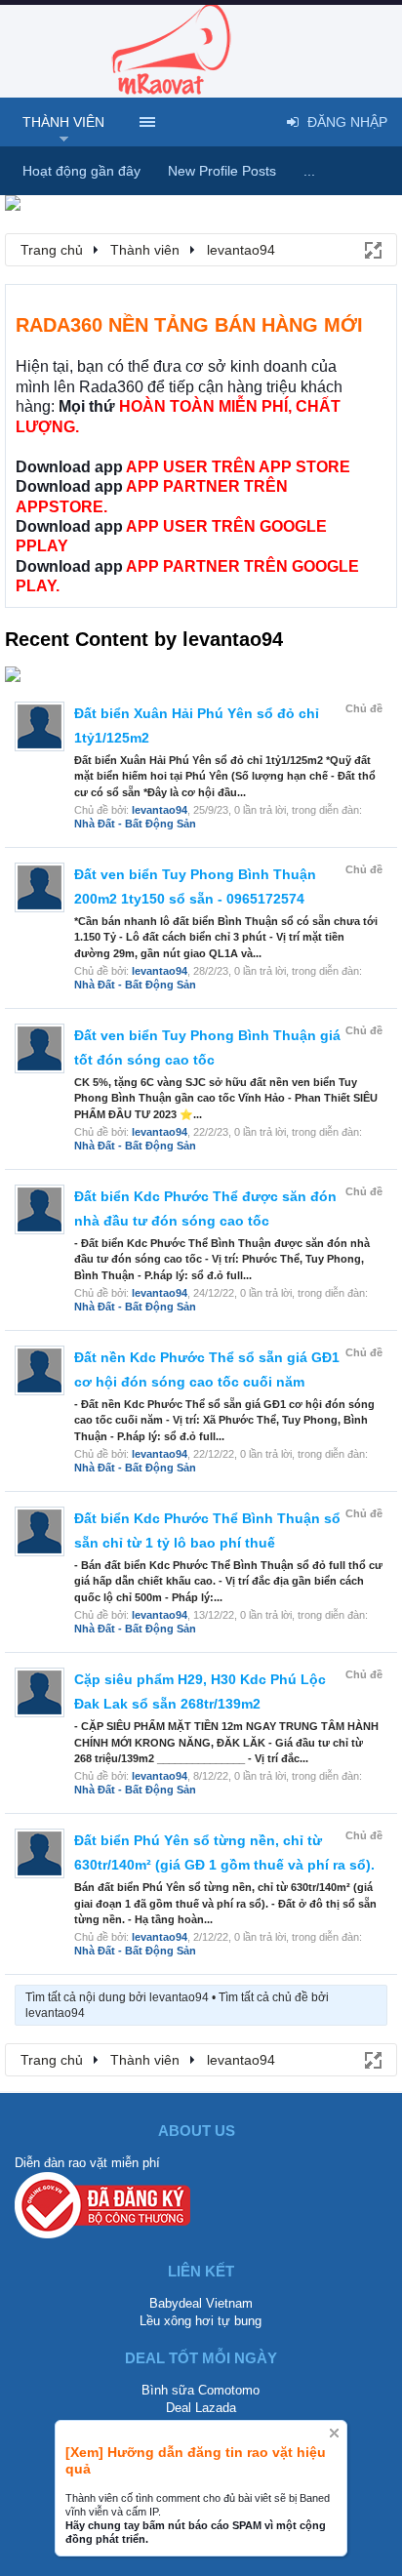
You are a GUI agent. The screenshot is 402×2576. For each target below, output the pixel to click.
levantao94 (160, 810)
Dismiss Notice (334, 2433)
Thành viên (63, 122)
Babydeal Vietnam (201, 2303)
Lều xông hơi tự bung (201, 2321)
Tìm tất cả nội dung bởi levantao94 (117, 1997)
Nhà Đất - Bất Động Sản (135, 824)
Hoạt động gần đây (81, 171)
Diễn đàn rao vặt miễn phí (87, 2163)
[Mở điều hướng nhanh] (372, 249)
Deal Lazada (201, 2408)
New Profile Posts (222, 171)
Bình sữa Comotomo (201, 2390)
